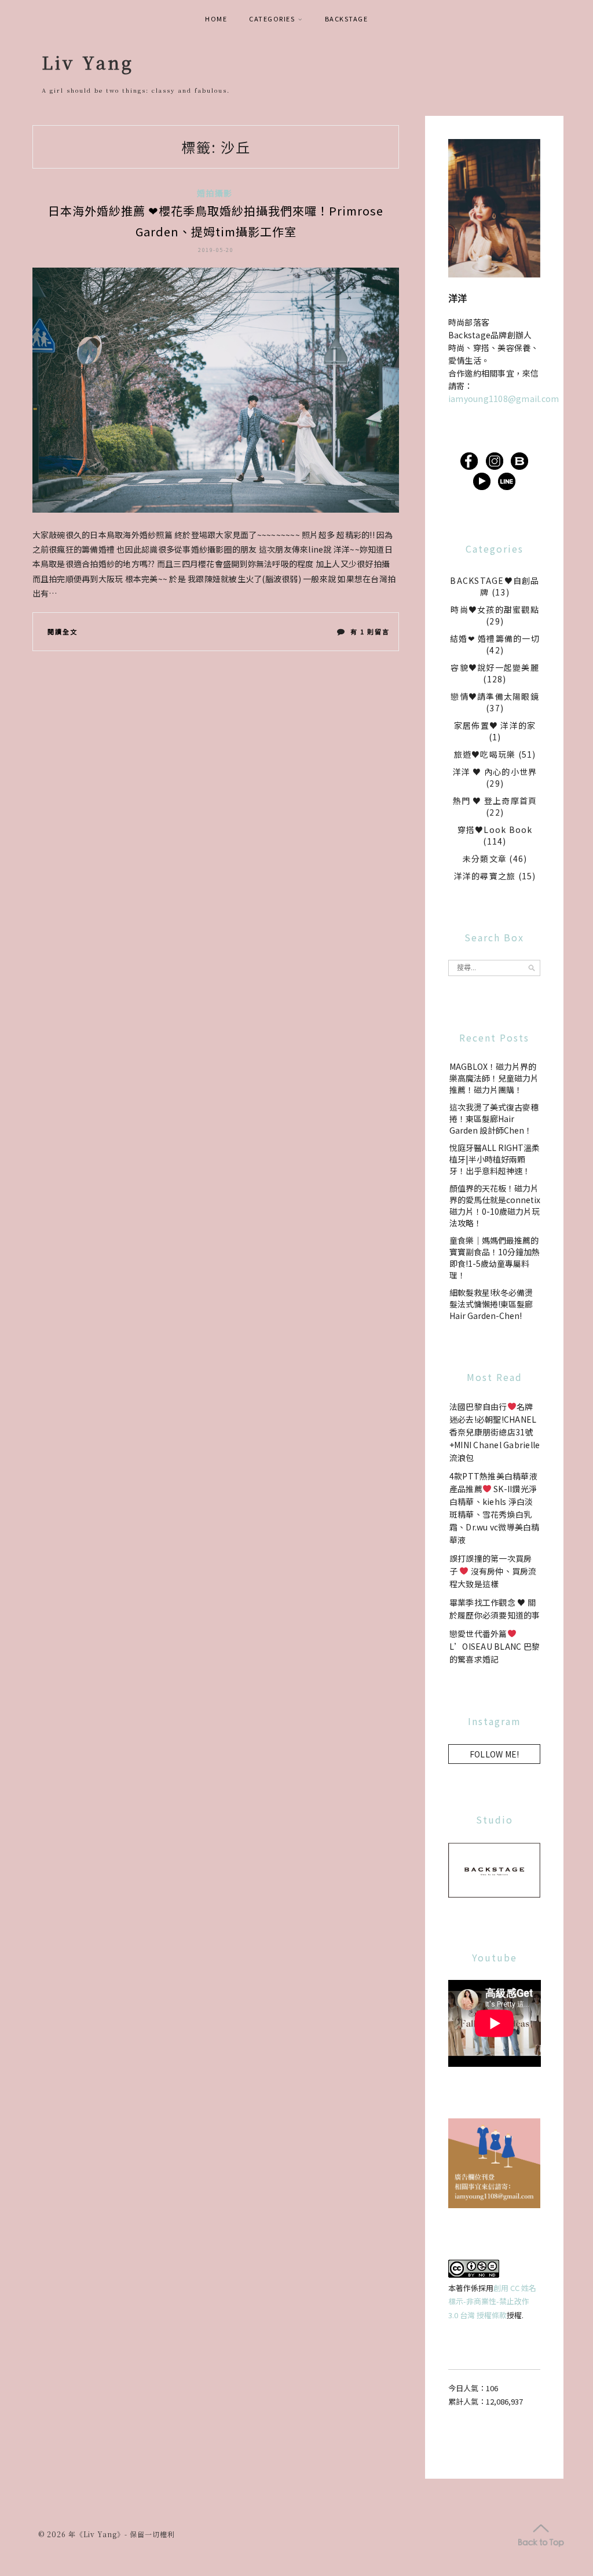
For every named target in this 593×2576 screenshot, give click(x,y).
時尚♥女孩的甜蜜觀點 (495, 609)
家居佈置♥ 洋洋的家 (495, 725)
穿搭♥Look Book (495, 830)
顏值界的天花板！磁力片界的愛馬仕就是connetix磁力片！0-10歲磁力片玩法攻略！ (495, 1205)
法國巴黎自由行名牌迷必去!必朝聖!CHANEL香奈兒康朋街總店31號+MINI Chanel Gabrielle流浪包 (495, 1432)
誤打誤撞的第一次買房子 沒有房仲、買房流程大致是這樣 (493, 1571)
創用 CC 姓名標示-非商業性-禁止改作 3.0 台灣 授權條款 (492, 2301)
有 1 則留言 (370, 634)
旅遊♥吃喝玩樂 (485, 754)
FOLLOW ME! (495, 1754)
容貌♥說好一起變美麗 (495, 667)
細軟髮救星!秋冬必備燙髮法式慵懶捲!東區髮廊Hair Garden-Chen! (491, 1304)
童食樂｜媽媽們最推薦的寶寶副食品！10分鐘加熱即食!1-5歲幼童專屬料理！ (495, 1258)
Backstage (347, 19)
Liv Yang (88, 62)
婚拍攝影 (215, 193)
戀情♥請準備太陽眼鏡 (495, 696)
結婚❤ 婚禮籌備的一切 (495, 638)
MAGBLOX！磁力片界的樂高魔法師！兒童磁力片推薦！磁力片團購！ (494, 1078)
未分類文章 (485, 858)
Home (216, 19)
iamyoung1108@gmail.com (504, 399)
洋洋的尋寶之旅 (485, 876)
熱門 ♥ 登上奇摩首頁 (495, 801)
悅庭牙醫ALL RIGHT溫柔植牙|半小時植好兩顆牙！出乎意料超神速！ (495, 1159)
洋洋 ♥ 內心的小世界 (495, 772)
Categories (272, 19)
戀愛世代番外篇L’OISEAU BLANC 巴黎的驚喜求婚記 (495, 1646)
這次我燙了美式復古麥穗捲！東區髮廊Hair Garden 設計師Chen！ (494, 1119)
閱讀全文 (63, 631)
